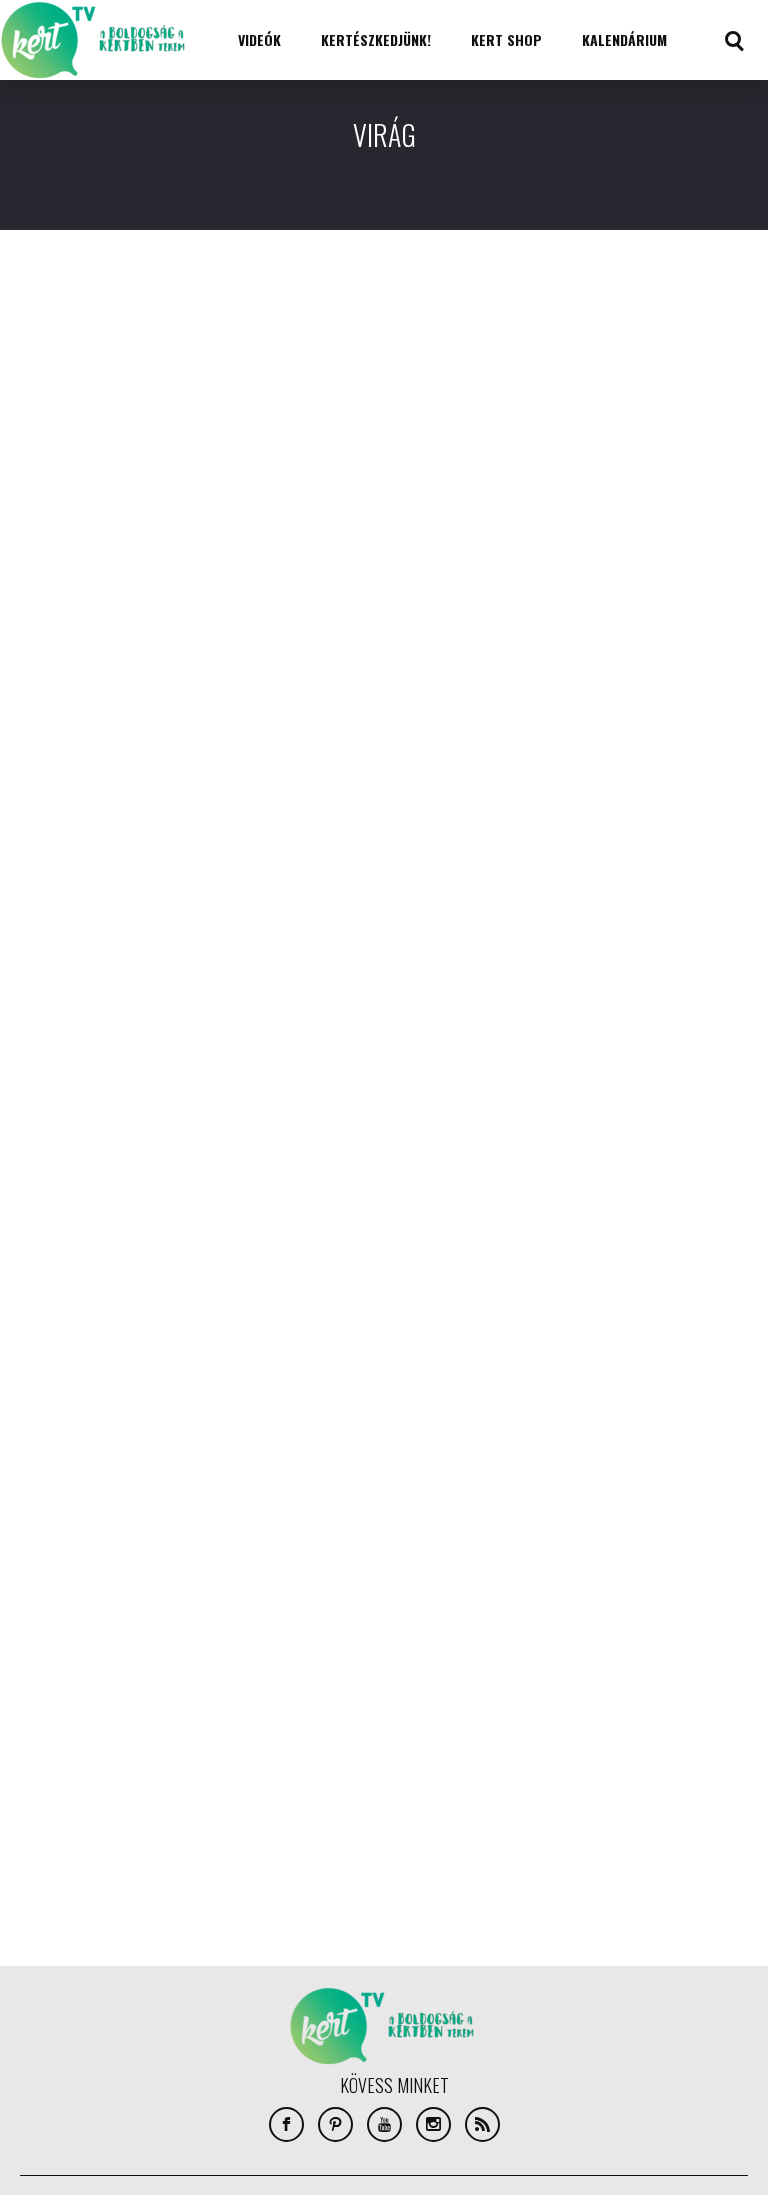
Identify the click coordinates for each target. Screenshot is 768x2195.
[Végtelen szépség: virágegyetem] (131, 1323)
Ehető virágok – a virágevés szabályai (120, 378)
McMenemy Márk (560, 417)
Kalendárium (624, 39)
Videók (259, 39)
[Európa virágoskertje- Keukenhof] (636, 809)
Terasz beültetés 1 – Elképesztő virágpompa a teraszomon (108, 776)
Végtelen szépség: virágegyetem (83, 1427)
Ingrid (29, 417)
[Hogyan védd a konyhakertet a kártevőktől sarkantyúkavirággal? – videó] (384, 809)
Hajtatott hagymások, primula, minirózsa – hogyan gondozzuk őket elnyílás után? (384, 390)
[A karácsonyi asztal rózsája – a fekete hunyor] (636, 274)
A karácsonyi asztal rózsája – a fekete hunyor (630, 378)
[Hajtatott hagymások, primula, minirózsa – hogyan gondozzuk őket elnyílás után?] (384, 274)
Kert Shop (506, 39)
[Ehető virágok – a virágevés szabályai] (131, 274)
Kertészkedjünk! (376, 39)
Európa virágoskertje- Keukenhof (600, 914)
